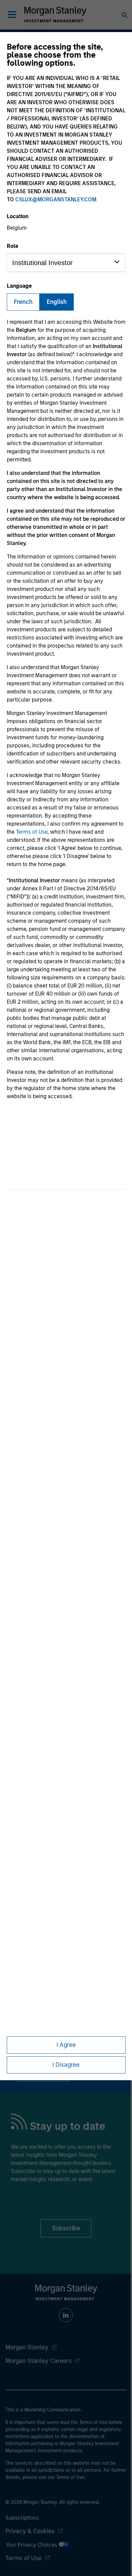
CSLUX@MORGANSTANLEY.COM (56, 199)
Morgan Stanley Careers (39, 2361)
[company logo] (55, 15)
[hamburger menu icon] (12, 15)
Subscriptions (22, 2518)
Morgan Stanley (27, 2347)
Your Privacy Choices (32, 2545)
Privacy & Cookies (30, 2531)
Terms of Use (32, 832)
